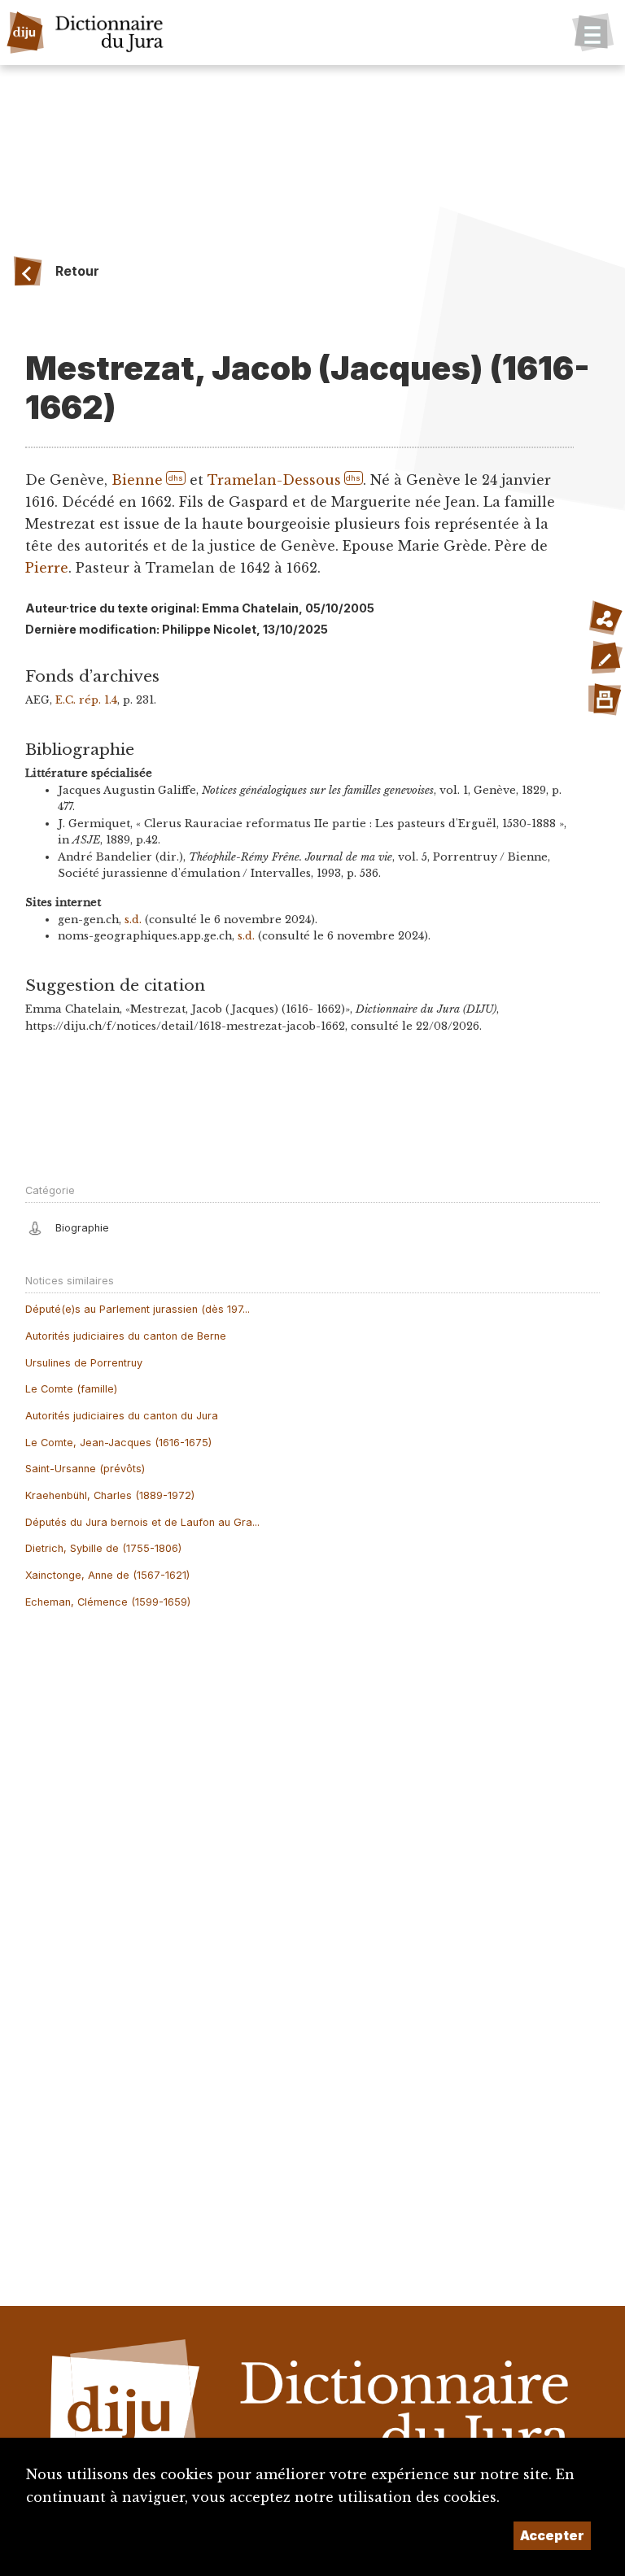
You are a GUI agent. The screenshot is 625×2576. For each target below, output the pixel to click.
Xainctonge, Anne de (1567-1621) (107, 1575)
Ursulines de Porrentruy (84, 1363)
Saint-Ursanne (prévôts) (85, 1469)
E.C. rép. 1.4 (86, 700)
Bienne (137, 480)
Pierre (47, 568)
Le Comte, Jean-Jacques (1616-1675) (118, 1443)
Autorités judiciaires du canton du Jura (122, 1416)
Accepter (552, 2535)
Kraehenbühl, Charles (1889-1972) (110, 1495)
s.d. (133, 920)
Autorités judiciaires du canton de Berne (126, 1336)
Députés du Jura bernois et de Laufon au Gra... (142, 1522)
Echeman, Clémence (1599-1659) (108, 1602)
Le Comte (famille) (71, 1389)
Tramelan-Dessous (274, 480)
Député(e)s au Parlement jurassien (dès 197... (138, 1309)
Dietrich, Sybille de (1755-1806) (103, 1548)
